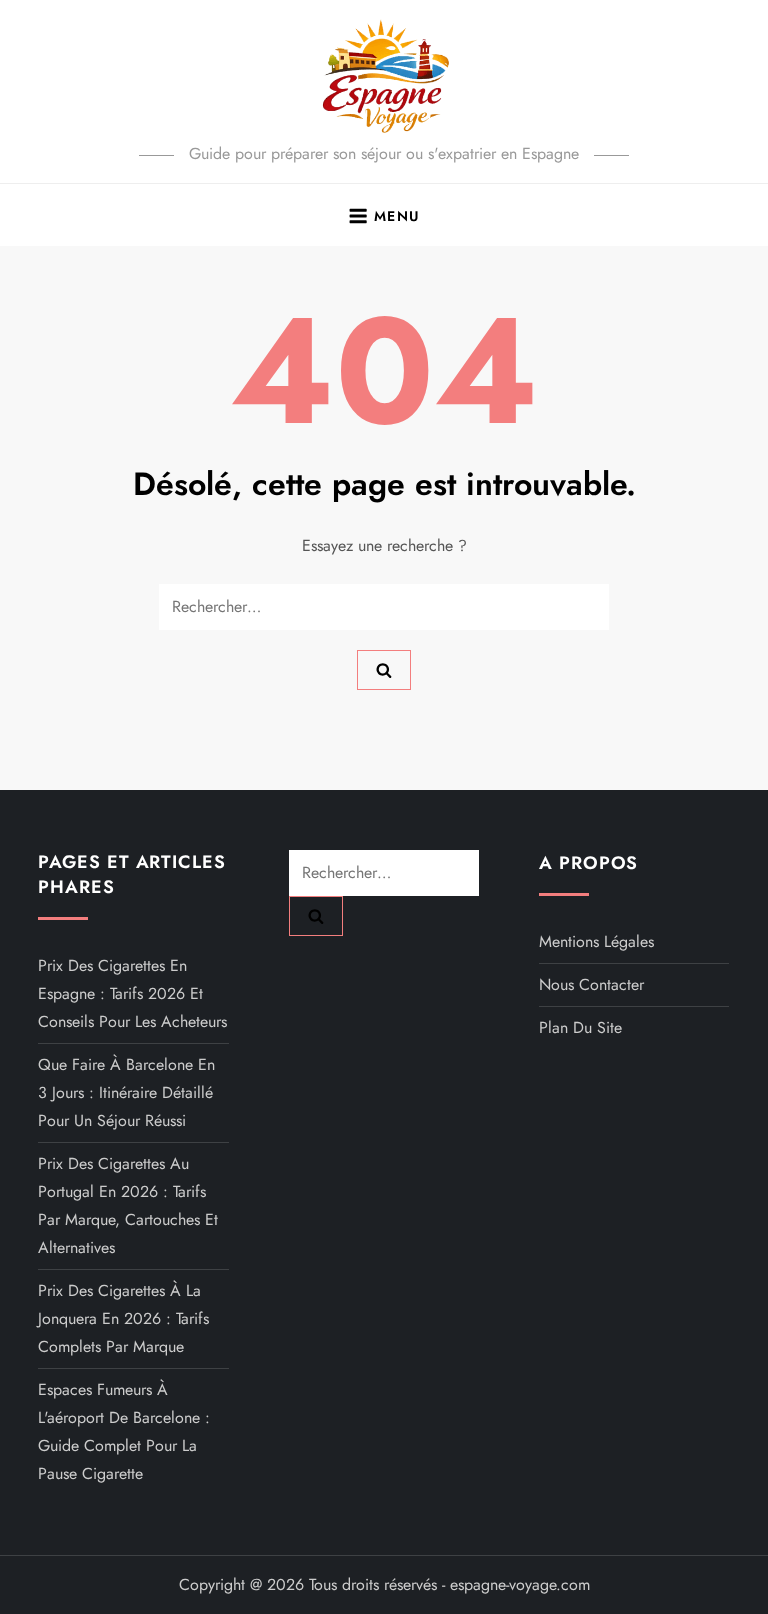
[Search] (384, 670)
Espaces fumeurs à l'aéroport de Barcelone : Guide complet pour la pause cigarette (124, 1431)
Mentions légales (596, 941)
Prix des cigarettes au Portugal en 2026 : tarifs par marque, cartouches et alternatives (128, 1205)
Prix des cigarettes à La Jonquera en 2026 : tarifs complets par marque (123, 1318)
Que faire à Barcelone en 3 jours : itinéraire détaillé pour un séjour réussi (126, 1092)
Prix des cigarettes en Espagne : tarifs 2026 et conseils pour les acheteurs (132, 993)
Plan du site (580, 1027)
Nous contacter (591, 984)
